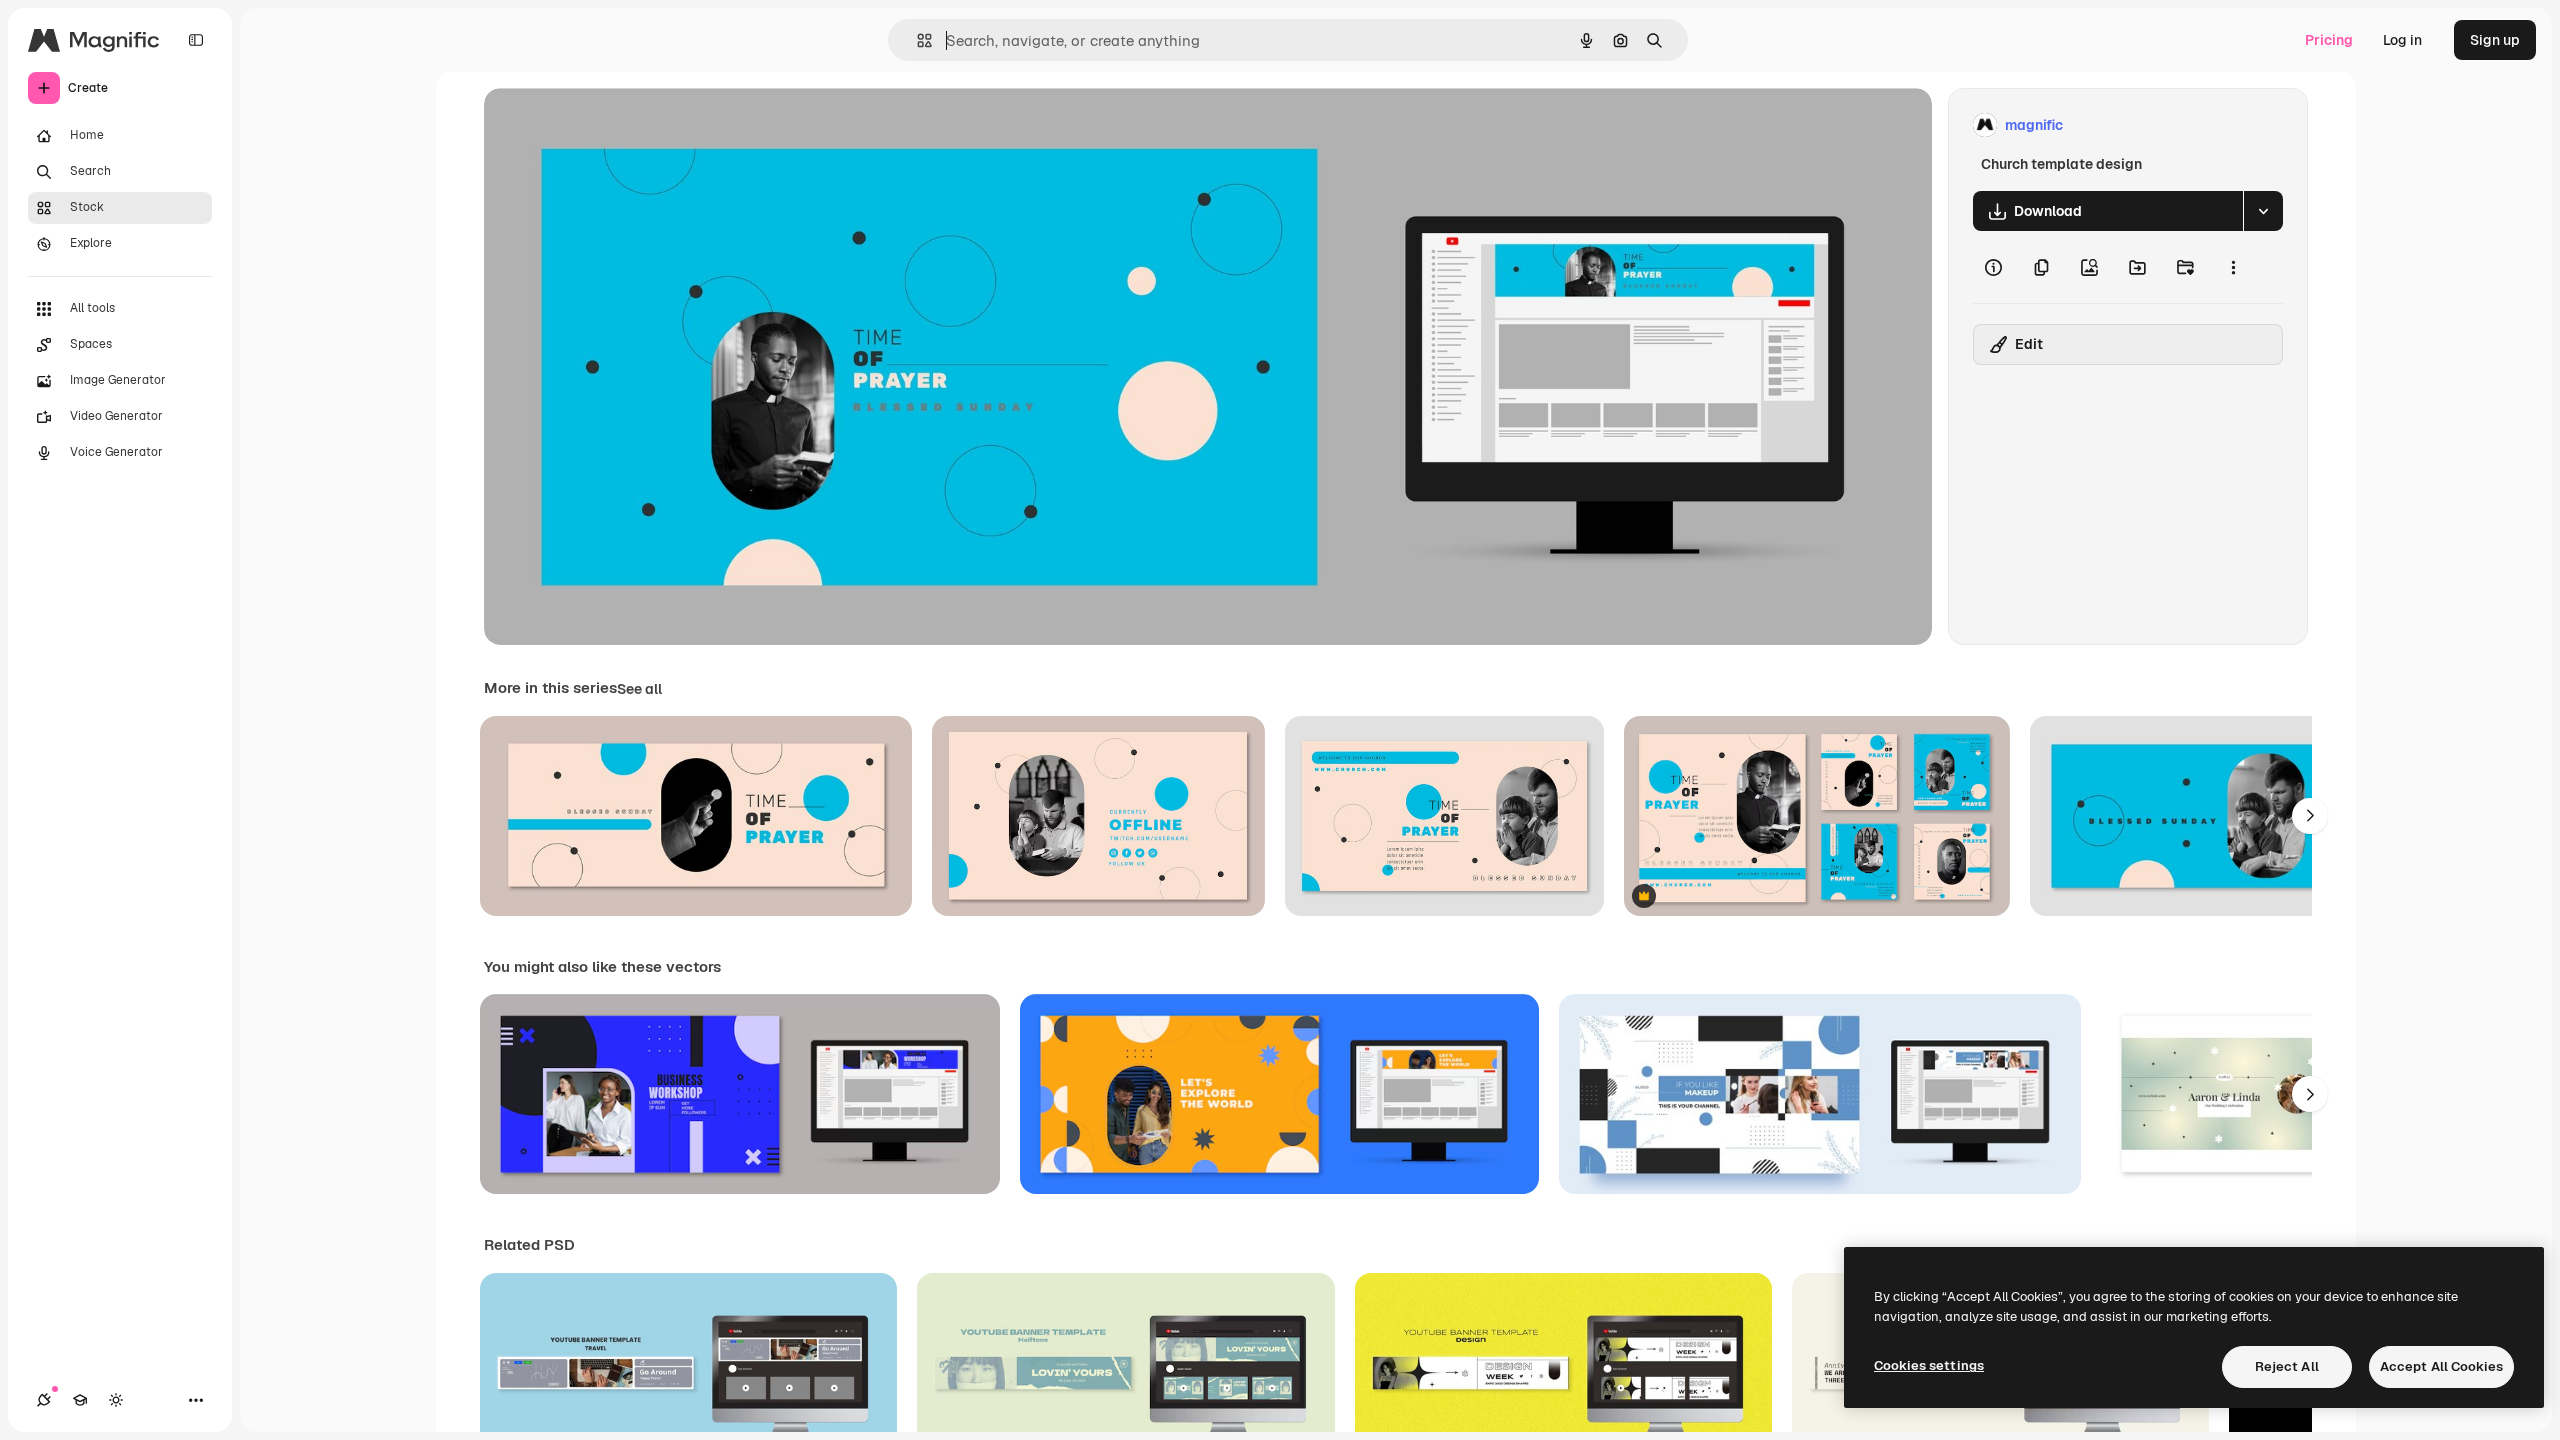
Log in (2402, 40)
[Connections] (44, 1400)
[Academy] (80, 1400)
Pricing (2329, 40)
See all (639, 689)
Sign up (2495, 40)
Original (612, 125)
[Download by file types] (2263, 211)
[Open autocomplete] (916, 40)
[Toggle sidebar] (196, 40)
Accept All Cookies (2441, 1366)
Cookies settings (1929, 1365)
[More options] (2233, 267)
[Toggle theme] (116, 1400)
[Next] (2310, 816)
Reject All (2287, 1366)
